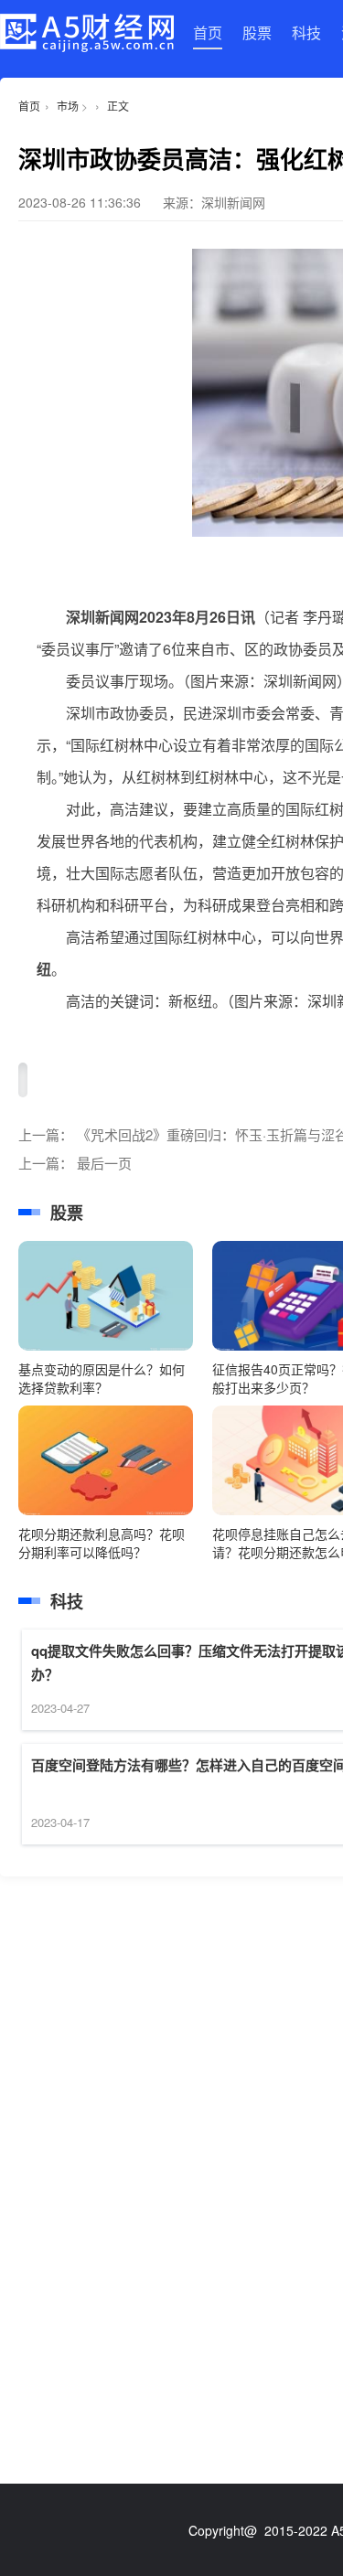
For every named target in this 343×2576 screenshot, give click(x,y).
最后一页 (104, 1163)
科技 (306, 32)
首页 (208, 32)
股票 (257, 32)
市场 (68, 106)
